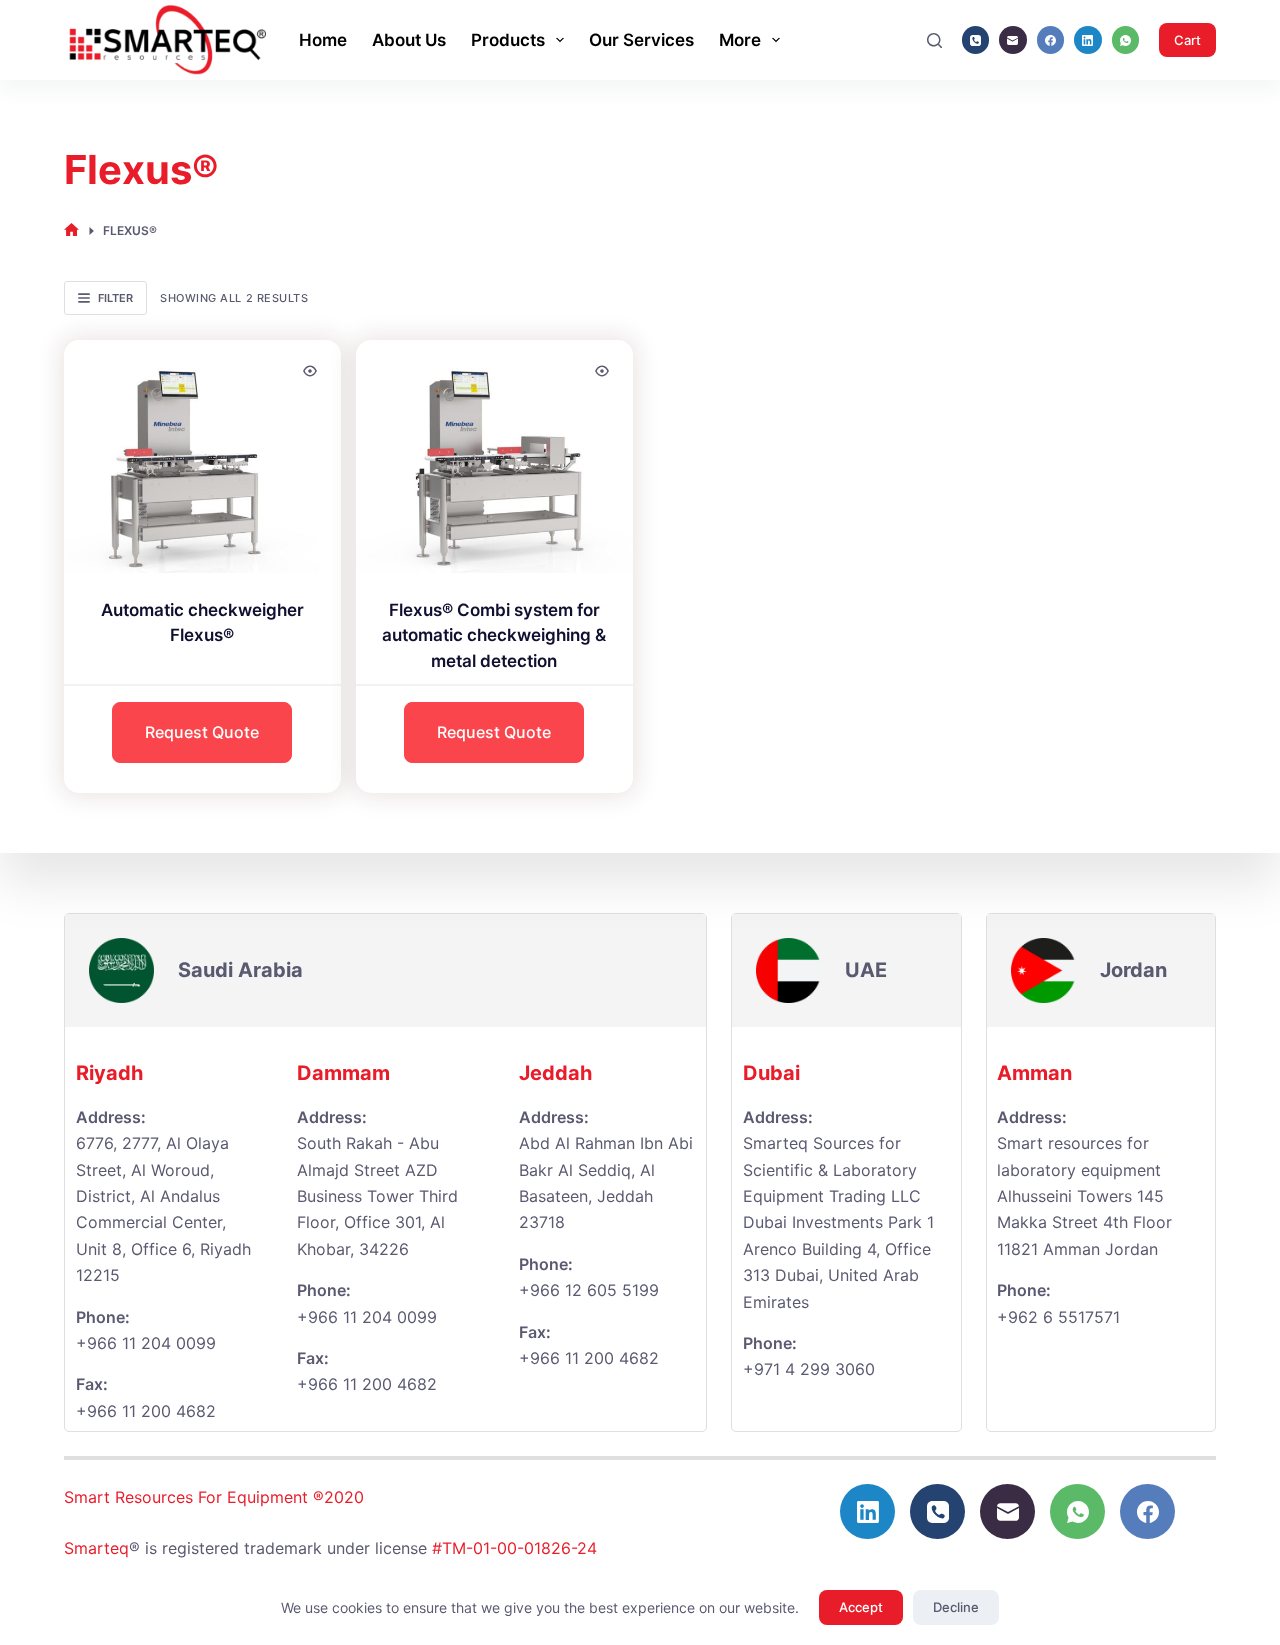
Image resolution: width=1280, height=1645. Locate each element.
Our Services (641, 40)
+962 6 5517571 (1058, 1317)
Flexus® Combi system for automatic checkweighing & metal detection (494, 635)
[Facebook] (1051, 40)
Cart (1187, 40)
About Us (409, 40)
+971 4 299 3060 (809, 1369)
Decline (956, 1607)
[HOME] (71, 230)
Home (323, 40)
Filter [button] (115, 298)
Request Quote (202, 732)
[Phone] (976, 40)
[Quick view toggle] (310, 371)
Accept (861, 1607)
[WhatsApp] (1126, 40)
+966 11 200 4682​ (146, 1411)
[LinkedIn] (1088, 40)
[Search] (934, 40)
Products (508, 40)
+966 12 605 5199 (589, 1290)
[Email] (1013, 40)
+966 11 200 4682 (367, 1384)
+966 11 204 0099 (146, 1343)
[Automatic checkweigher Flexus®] (202, 456)
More (740, 40)
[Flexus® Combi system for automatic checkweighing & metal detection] (494, 456)
